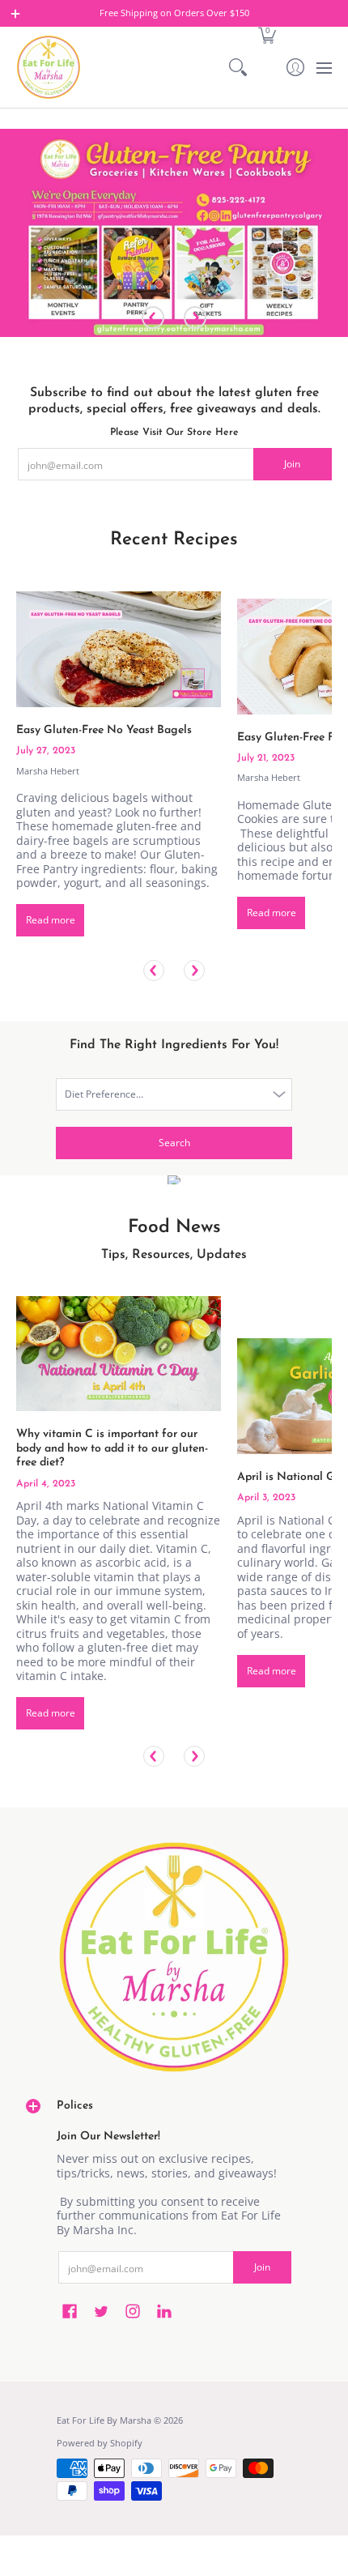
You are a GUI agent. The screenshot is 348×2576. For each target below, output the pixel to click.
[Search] (238, 67)
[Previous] (153, 318)
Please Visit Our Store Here (174, 433)
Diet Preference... (104, 1094)
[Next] (195, 318)
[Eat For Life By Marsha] (49, 67)
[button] (267, 34)
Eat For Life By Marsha (104, 2420)
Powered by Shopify (100, 2443)
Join (292, 464)
